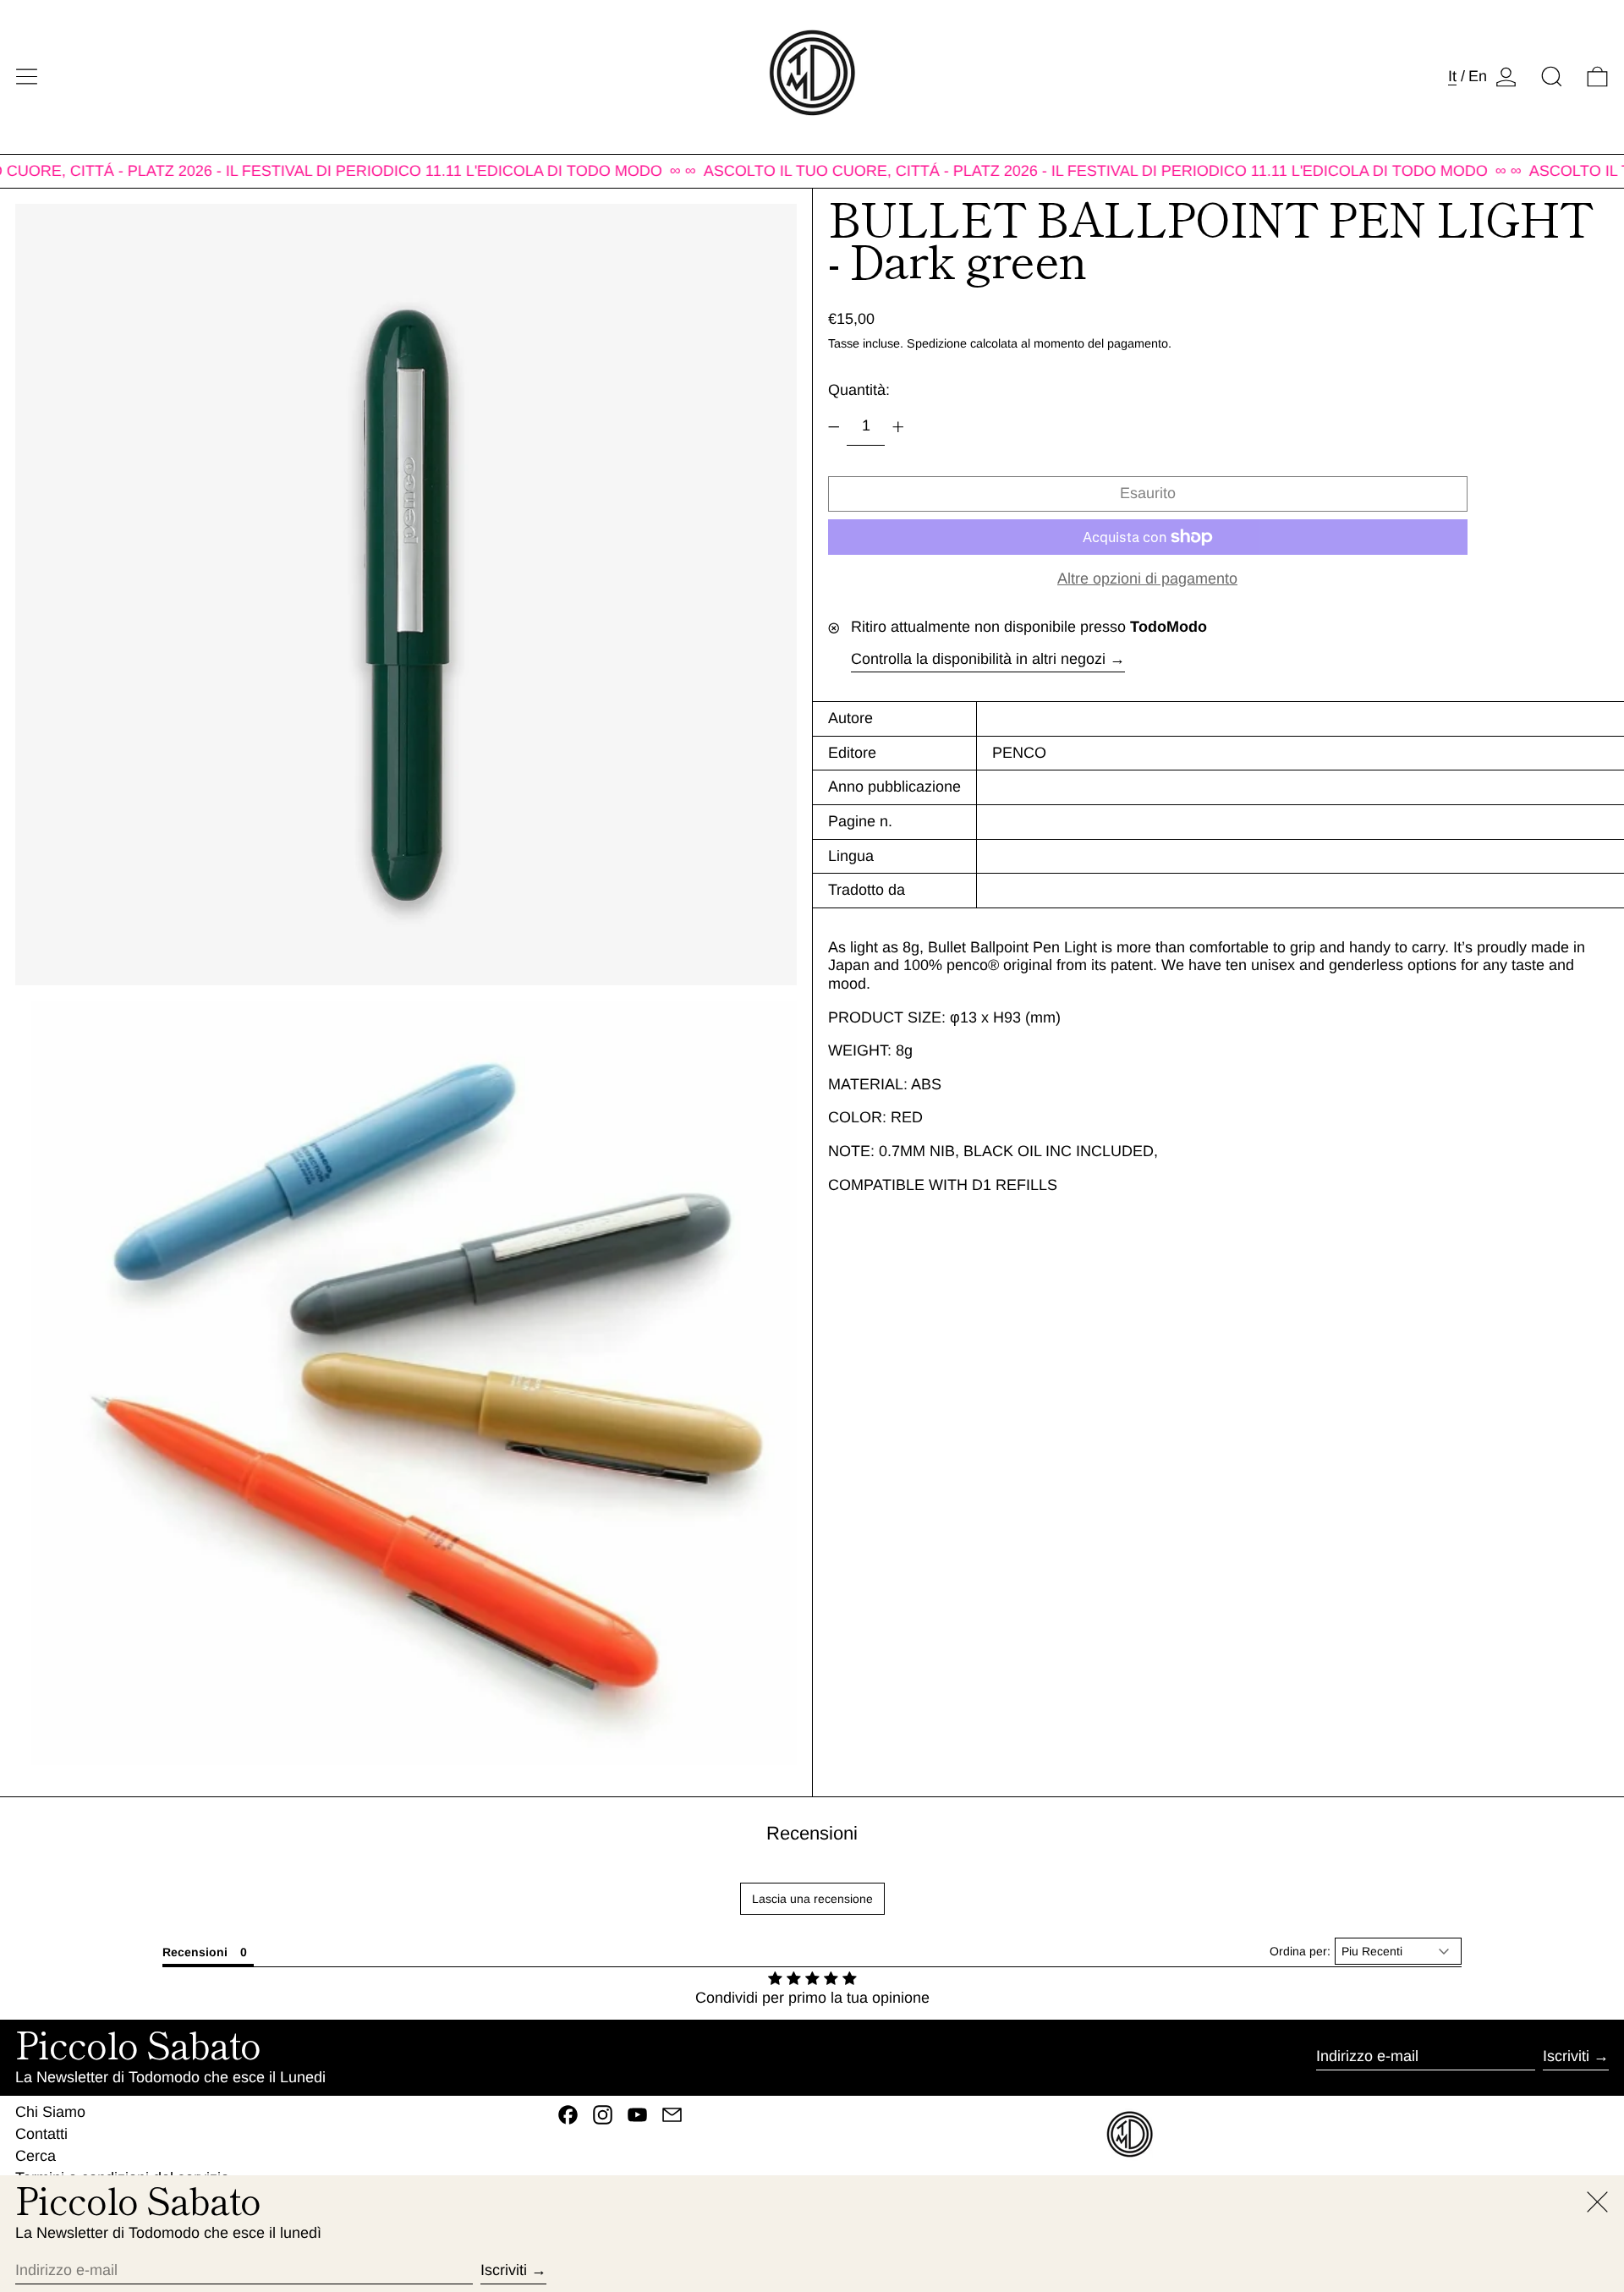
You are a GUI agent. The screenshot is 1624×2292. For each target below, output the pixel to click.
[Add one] (898, 427)
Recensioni (812, 1833)
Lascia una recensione (812, 1899)
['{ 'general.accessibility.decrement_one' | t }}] (834, 427)
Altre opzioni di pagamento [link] (1147, 578)
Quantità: (859, 390)
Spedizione (937, 343)
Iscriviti (1566, 2056)
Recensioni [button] (195, 1952)
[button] (1552, 77)
